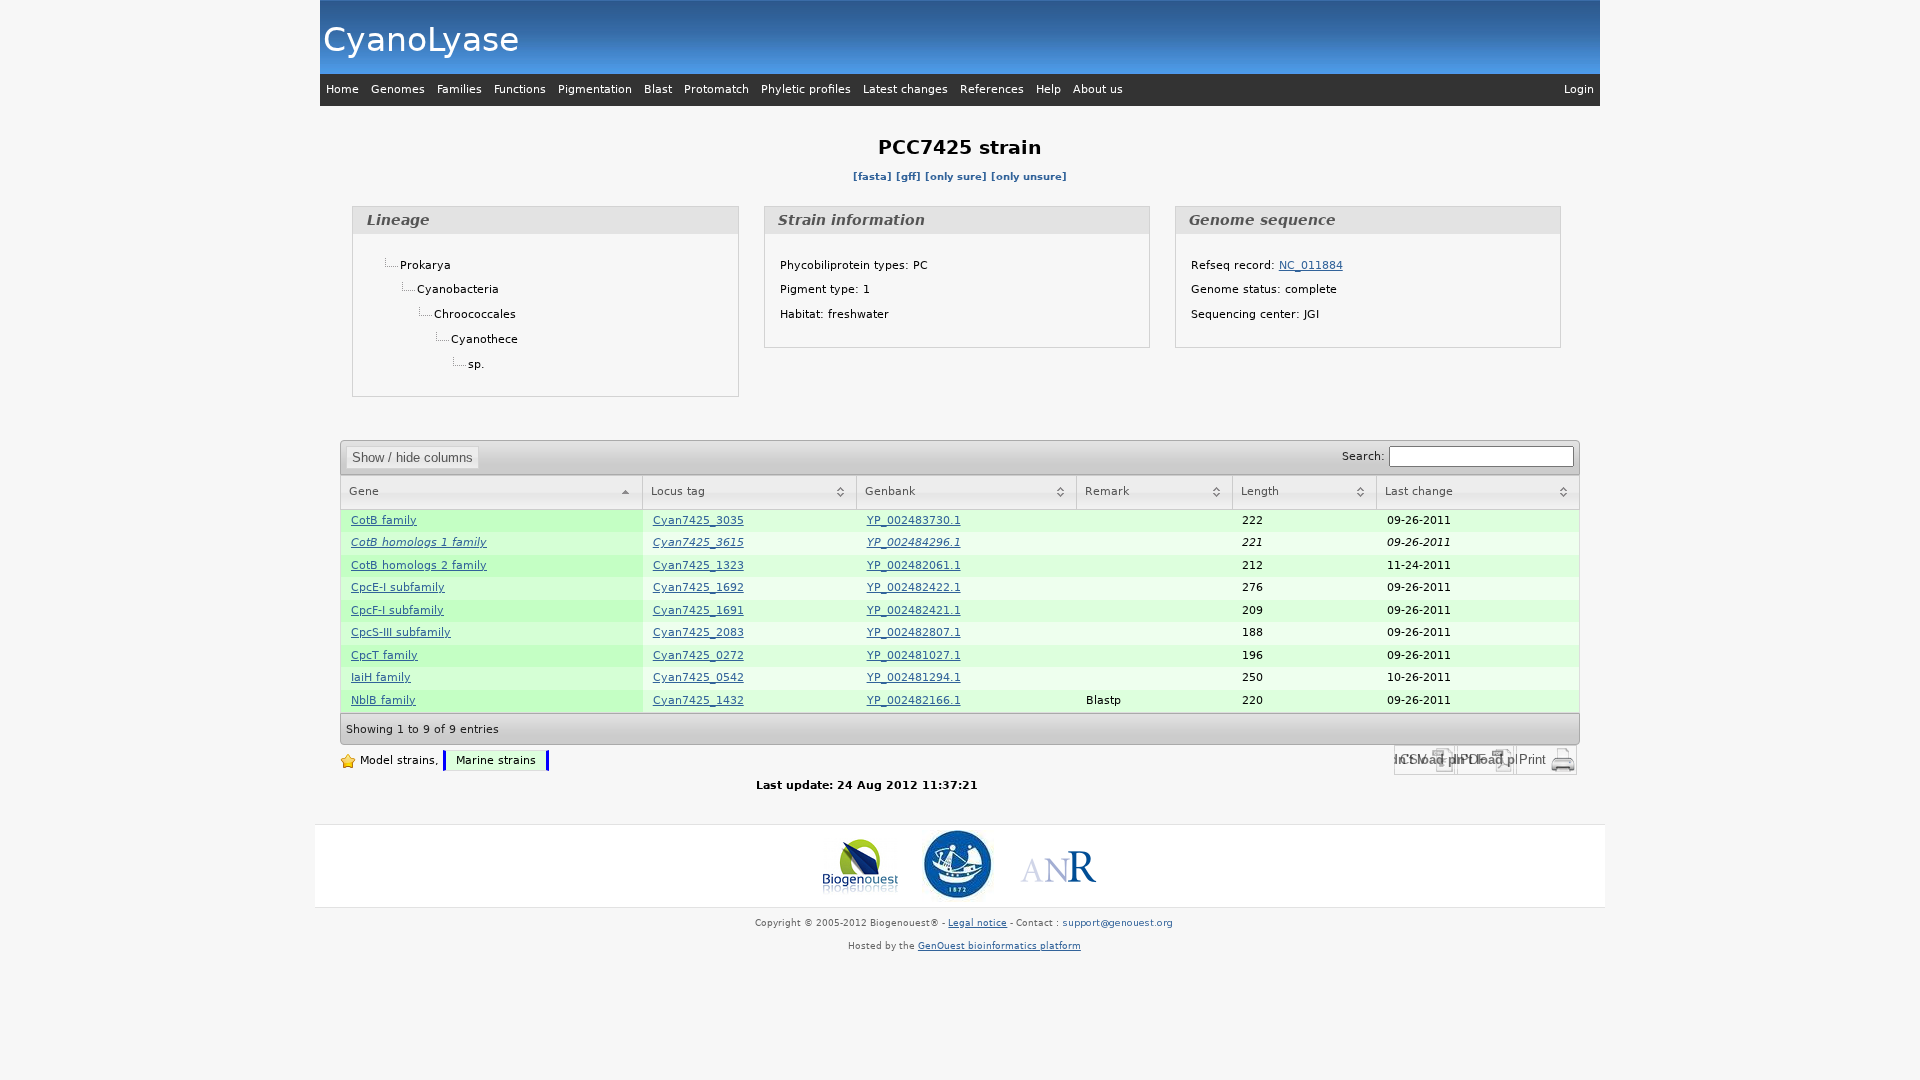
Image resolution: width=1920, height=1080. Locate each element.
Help (1048, 89)
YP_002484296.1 (914, 542)
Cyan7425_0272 (698, 655)
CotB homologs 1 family (419, 542)
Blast (658, 89)
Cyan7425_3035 (698, 520)
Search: (1365, 456)
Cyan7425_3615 (698, 542)
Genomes (398, 89)
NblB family (383, 700)
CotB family (384, 520)
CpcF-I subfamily (397, 610)
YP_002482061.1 (914, 565)
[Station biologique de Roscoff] (958, 865)
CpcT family (384, 655)
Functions (520, 89)
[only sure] (956, 176)
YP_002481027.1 (914, 655)
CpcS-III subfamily (401, 632)
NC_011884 (1311, 265)
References (992, 89)
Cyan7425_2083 (698, 632)
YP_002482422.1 (914, 587)
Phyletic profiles (806, 89)
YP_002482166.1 (914, 700)
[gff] (908, 176)
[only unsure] (1029, 176)
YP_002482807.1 (914, 632)
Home (342, 89)
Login (1579, 89)
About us (1098, 89)
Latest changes (905, 89)
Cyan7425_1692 (698, 587)
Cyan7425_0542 (698, 677)
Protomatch (716, 89)
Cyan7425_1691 (698, 610)
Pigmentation (595, 89)
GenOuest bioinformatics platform (999, 946)
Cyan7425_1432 (698, 700)
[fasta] (872, 176)
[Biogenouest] (860, 865)
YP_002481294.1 (914, 677)
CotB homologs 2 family (419, 565)
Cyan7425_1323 (698, 565)
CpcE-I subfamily (398, 587)
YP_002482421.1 (914, 610)
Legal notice (977, 923)
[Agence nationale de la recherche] (1058, 865)
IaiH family (381, 677)
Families (459, 89)
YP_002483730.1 (914, 520)
